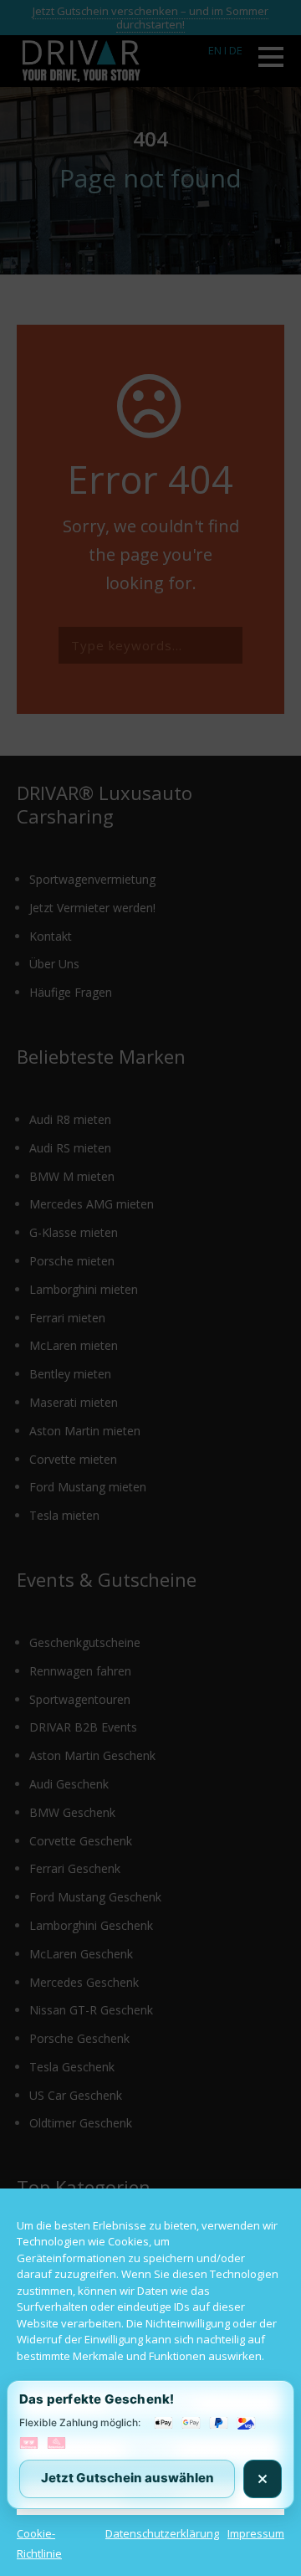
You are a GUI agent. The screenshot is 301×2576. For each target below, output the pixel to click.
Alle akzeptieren (150, 2404)
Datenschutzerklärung (162, 2533)
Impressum (256, 2533)
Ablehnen (151, 2450)
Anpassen (150, 2496)
